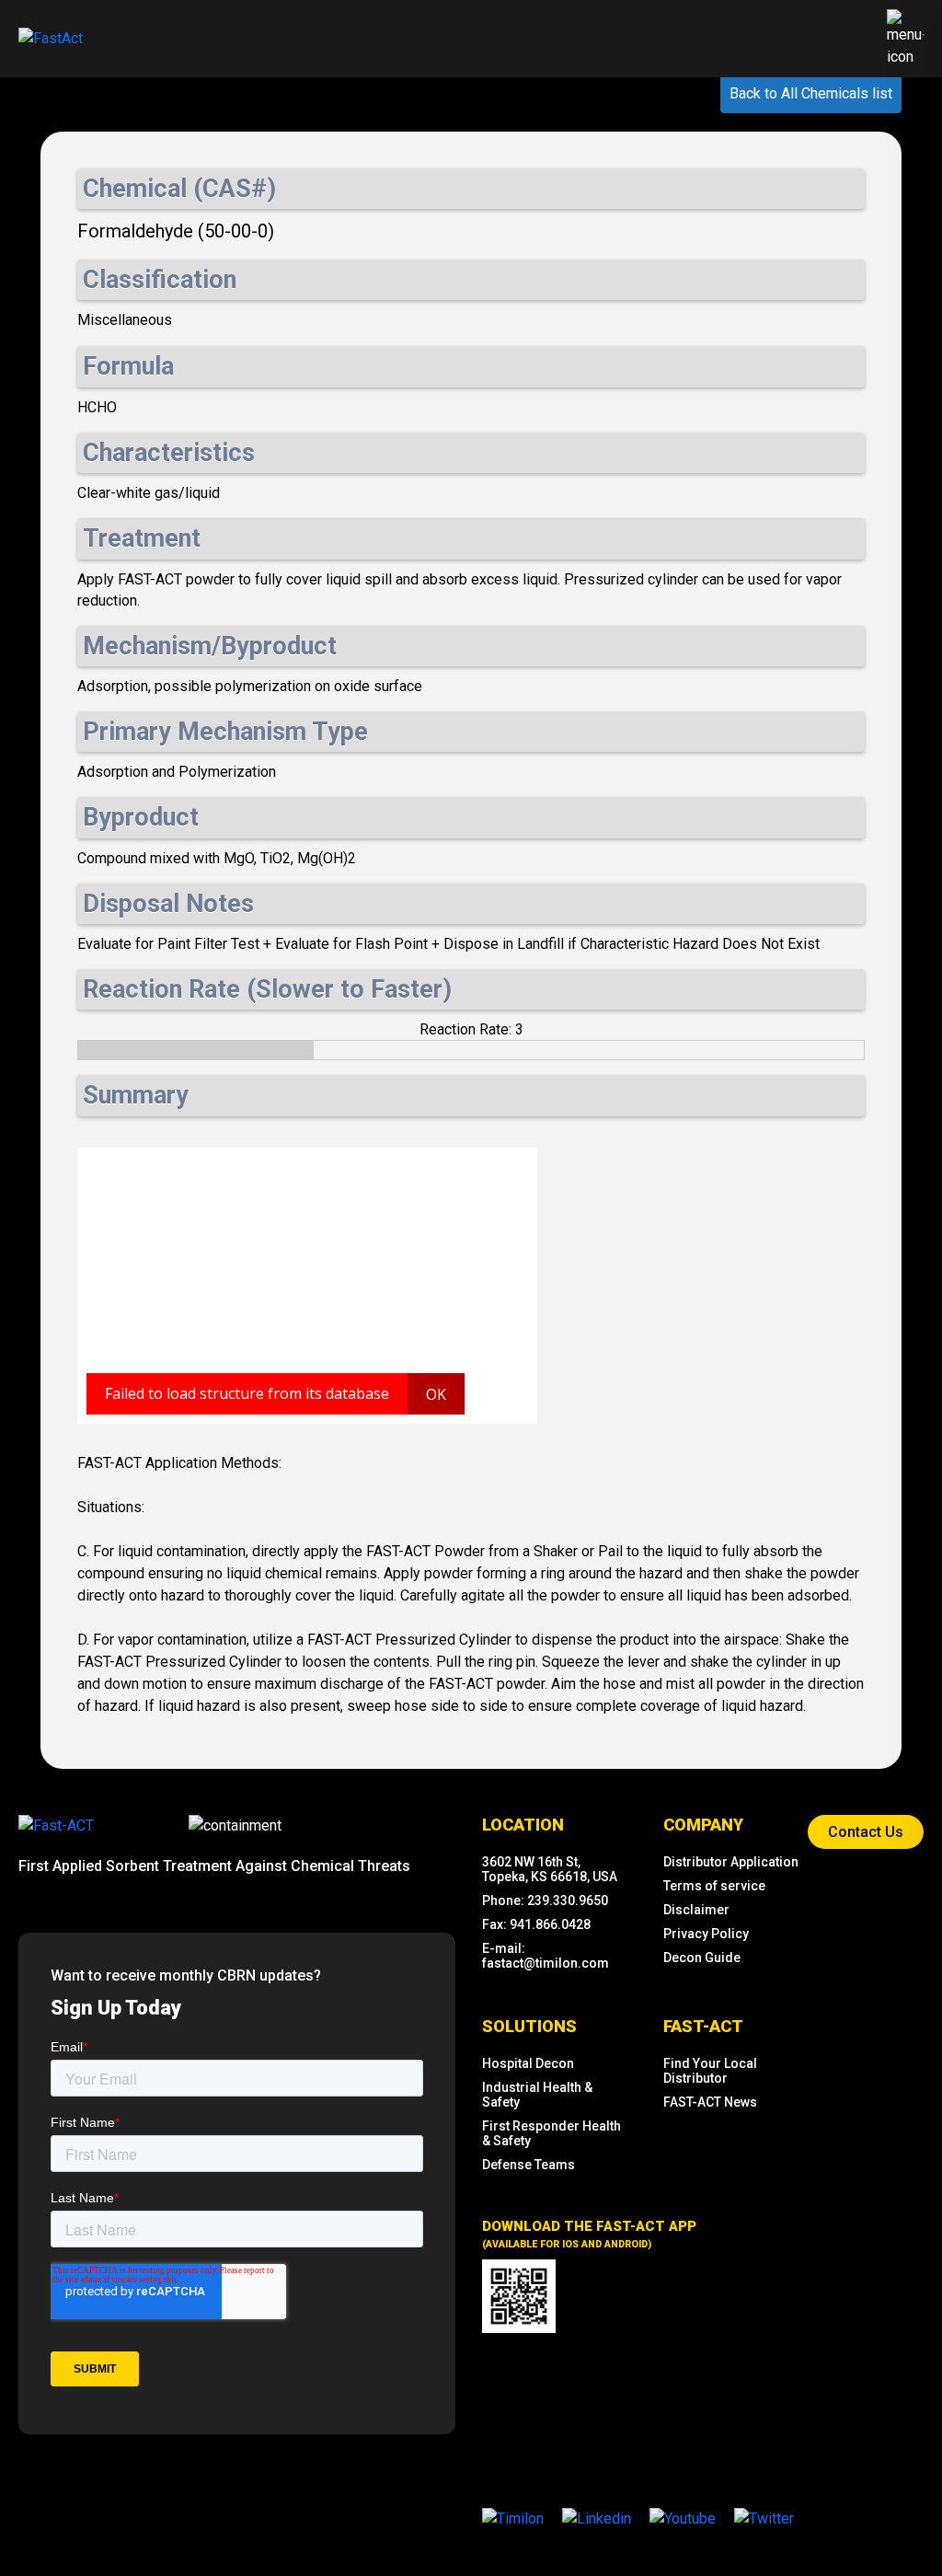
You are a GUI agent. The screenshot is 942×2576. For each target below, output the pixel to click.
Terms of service (714, 1886)
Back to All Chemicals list (811, 93)
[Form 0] (237, 2220)
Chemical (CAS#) (179, 189)
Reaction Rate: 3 (471, 1029)
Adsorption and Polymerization (177, 772)
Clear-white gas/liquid (149, 493)
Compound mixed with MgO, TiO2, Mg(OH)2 (217, 858)
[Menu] (905, 39)
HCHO (97, 407)
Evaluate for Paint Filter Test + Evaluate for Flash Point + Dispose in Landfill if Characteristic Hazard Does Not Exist (448, 944)
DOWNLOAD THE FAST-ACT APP (589, 2234)
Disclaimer (696, 1910)
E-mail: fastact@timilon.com (546, 1956)
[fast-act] (56, 1825)
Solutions (529, 2026)
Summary (136, 1095)
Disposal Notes (168, 904)
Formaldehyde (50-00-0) (176, 231)
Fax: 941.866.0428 (536, 1924)
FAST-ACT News (710, 2102)
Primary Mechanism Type (225, 732)
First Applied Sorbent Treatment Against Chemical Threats (214, 1866)
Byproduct (141, 817)
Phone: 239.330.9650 (545, 1900)
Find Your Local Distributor (710, 2071)
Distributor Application (731, 1862)
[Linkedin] (597, 2518)
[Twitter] (764, 2518)
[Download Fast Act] (519, 2296)
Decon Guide (702, 1958)
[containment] (235, 1826)
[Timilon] (513, 2518)
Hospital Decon (528, 2063)
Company (703, 1825)
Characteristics (169, 453)
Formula (128, 366)
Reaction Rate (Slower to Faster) (267, 989)
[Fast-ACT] (56, 1826)
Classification (160, 280)
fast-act (703, 2026)
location (523, 1825)
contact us (866, 1832)
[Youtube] (683, 2518)
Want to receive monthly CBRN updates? (186, 1975)
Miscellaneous (125, 320)
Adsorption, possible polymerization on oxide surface (250, 686)
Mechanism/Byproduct (210, 646)
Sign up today (116, 2008)
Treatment (142, 538)
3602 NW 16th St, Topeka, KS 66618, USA (550, 1869)
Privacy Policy (706, 1934)
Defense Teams (528, 2165)
